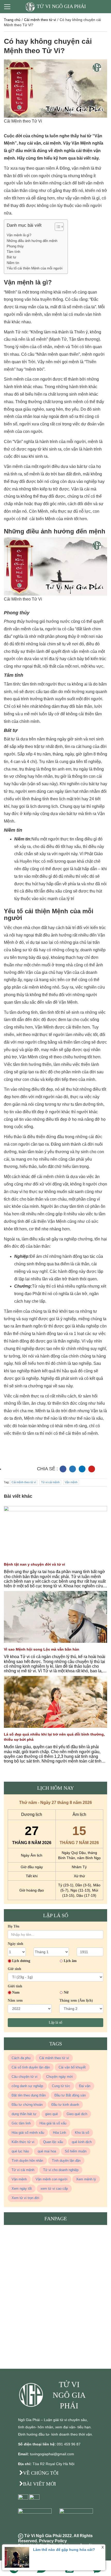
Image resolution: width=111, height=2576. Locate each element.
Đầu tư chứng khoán (27, 2105)
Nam (16, 1992)
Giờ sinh (14, 1969)
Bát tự (11, 257)
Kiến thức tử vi (23, 2142)
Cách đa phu (21, 2058)
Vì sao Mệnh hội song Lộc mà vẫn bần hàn (42, 1649)
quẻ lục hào (20, 2151)
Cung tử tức (61, 2086)
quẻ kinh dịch (82, 2142)
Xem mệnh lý (86, 2179)
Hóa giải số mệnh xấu (28, 2133)
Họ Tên (14, 1926)
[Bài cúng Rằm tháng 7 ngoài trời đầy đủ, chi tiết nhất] (55, 1545)
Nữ (66, 1992)
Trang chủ (12, 20)
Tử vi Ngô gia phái (61, 6)
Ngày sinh (15, 1944)
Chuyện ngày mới (60, 2077)
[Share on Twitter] (73, 1469)
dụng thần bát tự (24, 2114)
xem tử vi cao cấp (54, 2189)
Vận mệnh (71, 1482)
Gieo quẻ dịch (77, 2114)
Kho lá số (82, 2133)
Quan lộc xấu (53, 2142)
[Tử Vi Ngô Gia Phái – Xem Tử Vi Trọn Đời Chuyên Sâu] (32, 2395)
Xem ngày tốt (22, 2189)
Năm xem (15, 2000)
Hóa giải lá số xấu (53, 2123)
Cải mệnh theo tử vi (40, 20)
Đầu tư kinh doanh (65, 2105)
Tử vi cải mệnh (50, 1482)
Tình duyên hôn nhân (27, 2161)
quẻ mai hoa (47, 2151)
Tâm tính (13, 252)
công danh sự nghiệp (27, 2086)
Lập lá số (55, 2022)
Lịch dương (21, 1961)
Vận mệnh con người (51, 2179)
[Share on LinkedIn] (82, 1469)
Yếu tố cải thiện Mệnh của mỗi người (35, 268)
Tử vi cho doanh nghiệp (61, 2170)
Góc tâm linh (21, 2123)
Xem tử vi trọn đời (25, 2198)
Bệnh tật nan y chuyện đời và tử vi (34, 1564)
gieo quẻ (51, 2114)
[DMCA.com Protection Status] (36, 2520)
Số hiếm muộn (76, 2151)
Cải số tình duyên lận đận (31, 2067)
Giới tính (15, 1986)
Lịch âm (70, 1961)
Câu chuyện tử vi (25, 2077)
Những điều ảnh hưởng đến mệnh (32, 241)
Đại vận (85, 2086)
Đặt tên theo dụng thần (29, 2095)
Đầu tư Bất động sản (70, 2095)
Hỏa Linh (60, 2133)
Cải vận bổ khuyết (72, 2067)
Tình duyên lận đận (66, 2161)
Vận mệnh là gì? (19, 235)
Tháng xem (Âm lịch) (76, 2000)
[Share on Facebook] (63, 1469)
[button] (57, 227)
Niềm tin (13, 263)
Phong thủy (15, 246)
